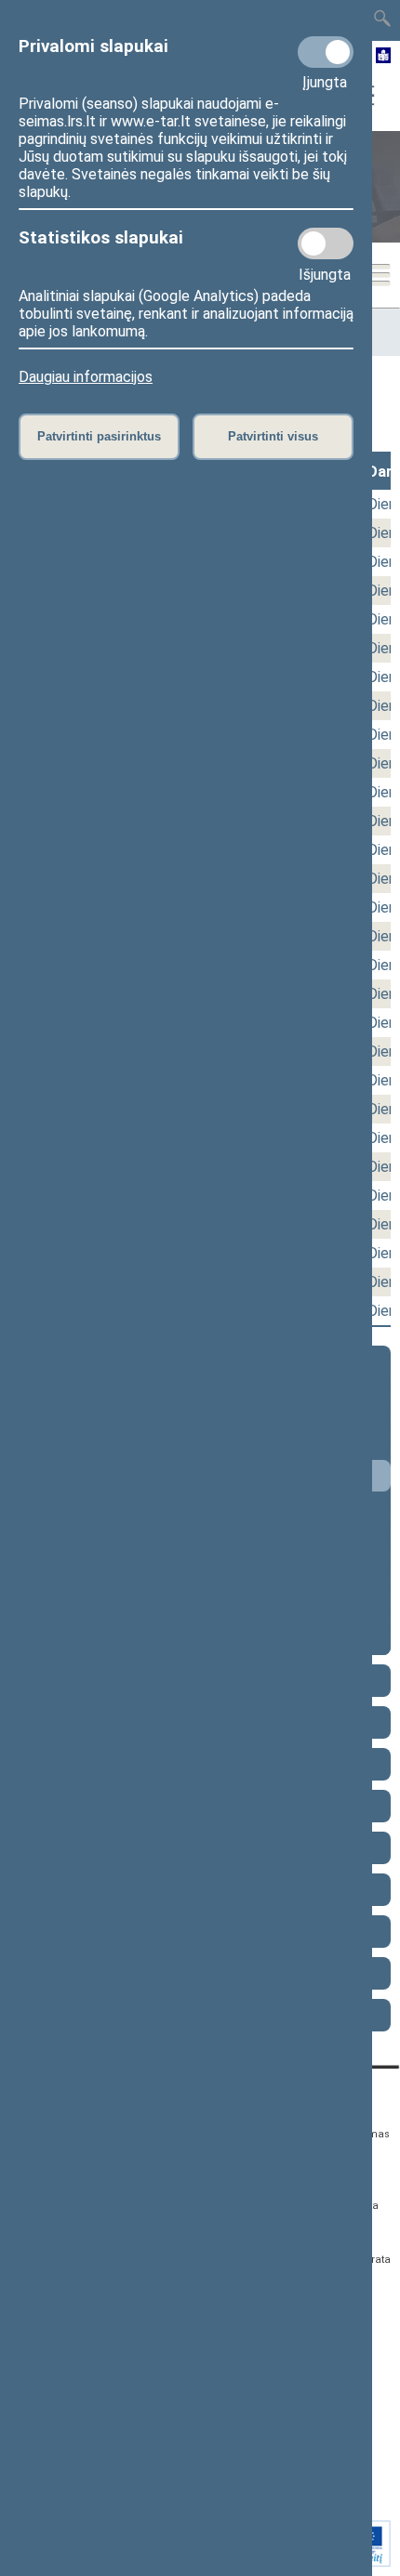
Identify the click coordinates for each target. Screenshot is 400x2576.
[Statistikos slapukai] (326, 243)
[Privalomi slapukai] (326, 52)
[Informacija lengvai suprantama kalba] (384, 57)
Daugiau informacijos (86, 377)
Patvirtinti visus (273, 436)
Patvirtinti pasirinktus (99, 436)
